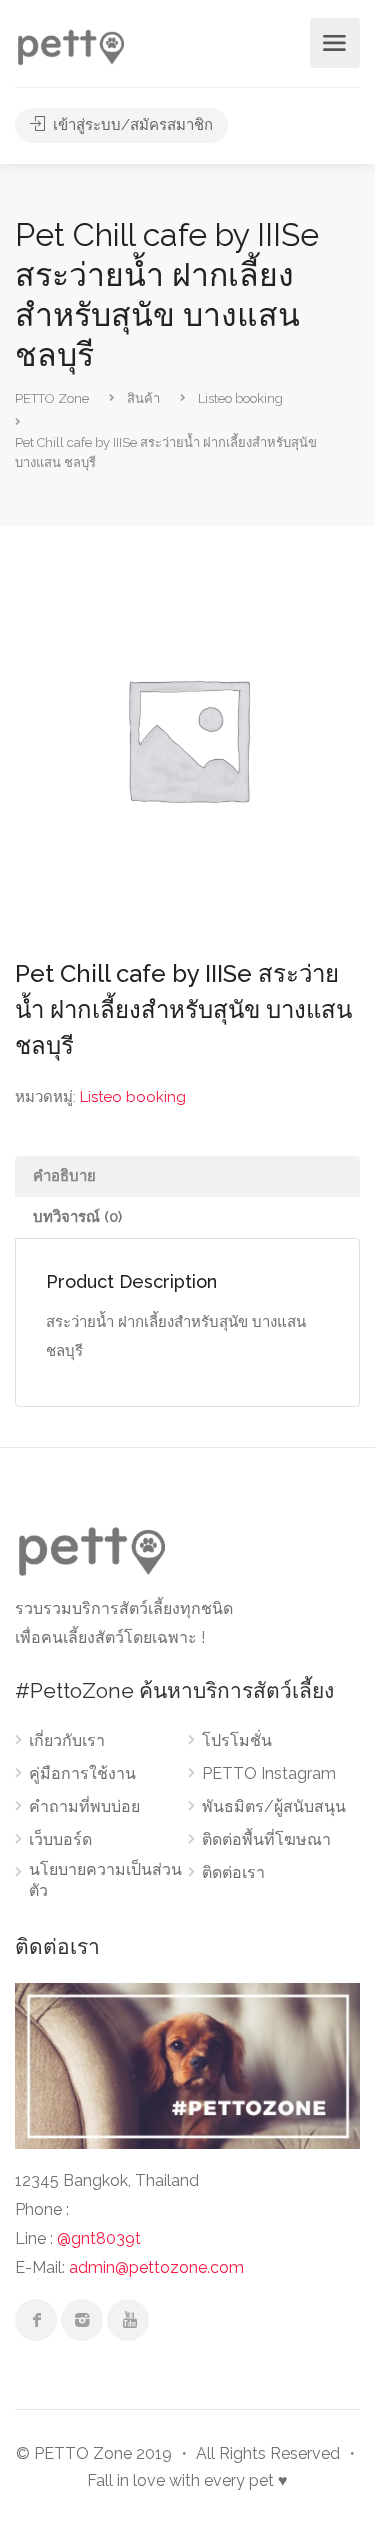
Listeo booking (133, 1097)
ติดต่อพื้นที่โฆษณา (266, 1839)
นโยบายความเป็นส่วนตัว (105, 1880)
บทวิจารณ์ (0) (77, 1217)
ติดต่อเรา (233, 1872)
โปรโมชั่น (237, 1740)
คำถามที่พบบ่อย (84, 1806)
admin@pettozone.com (156, 2267)
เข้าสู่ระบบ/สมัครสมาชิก (131, 125)
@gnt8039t (99, 2238)
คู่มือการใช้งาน (82, 1773)
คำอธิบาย (64, 1176)
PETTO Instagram (269, 1773)
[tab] (187, 1176)
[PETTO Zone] (69, 43)
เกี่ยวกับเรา (67, 1740)
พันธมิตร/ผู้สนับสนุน (274, 1806)
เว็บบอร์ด (60, 1839)
